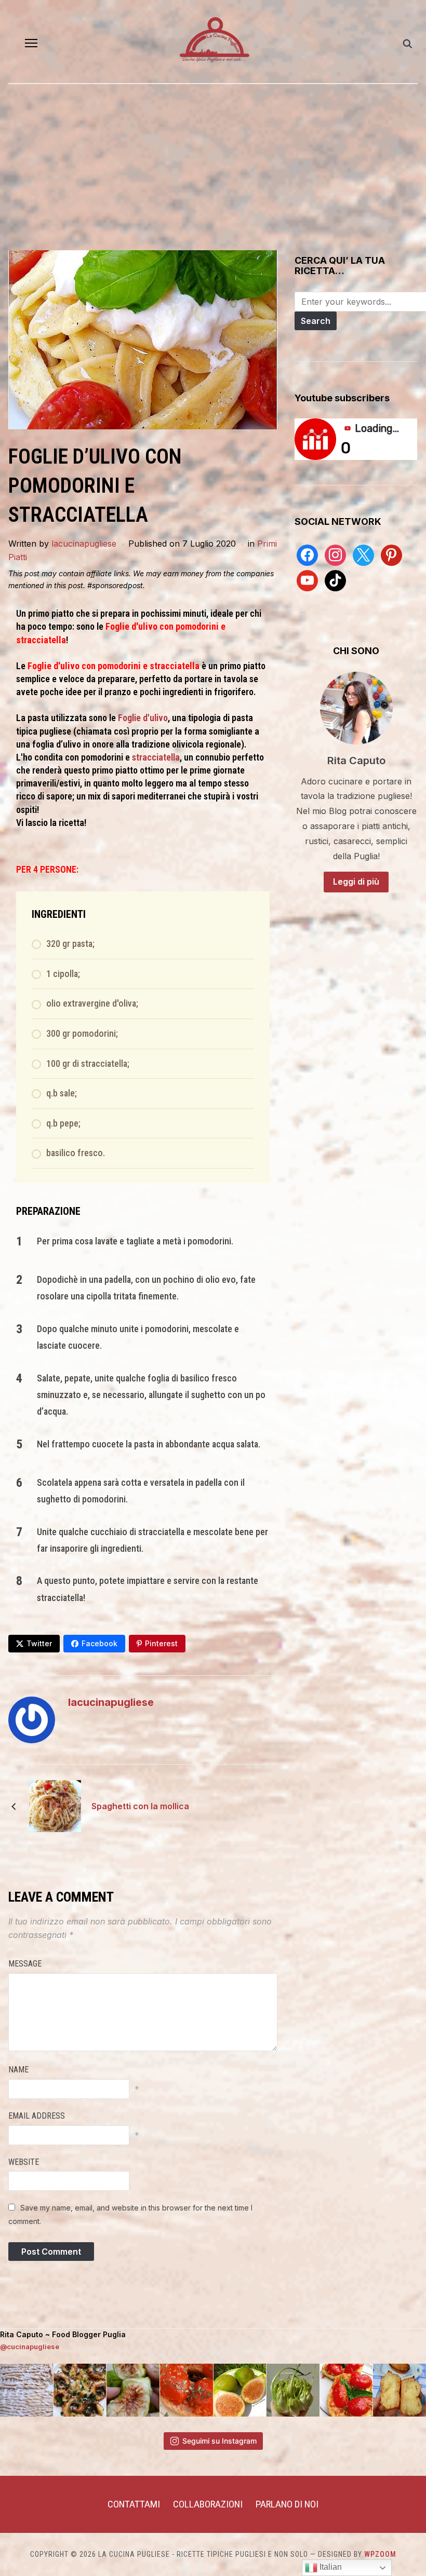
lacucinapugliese (84, 544)
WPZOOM (380, 2554)
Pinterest (161, 1643)
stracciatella (156, 757)
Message (25, 1964)
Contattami (134, 2504)
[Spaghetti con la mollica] (55, 1806)
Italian (330, 2567)
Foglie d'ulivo (142, 718)
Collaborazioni (208, 2504)
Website (24, 2162)
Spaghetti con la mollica (140, 1806)
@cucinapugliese (30, 2347)
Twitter (39, 1643)
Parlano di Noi (287, 2504)
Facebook (99, 1643)
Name (18, 2070)
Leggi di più (356, 882)
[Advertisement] (213, 172)
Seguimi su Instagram (219, 2441)
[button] (31, 43)
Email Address (37, 2116)
